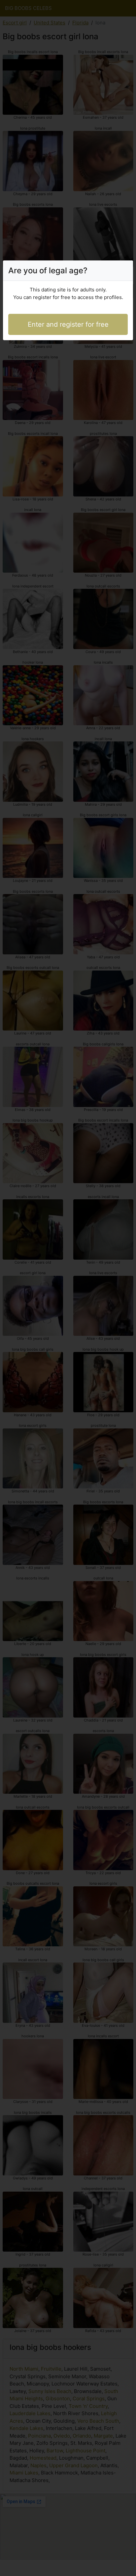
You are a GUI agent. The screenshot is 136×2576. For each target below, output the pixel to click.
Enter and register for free (68, 324)
